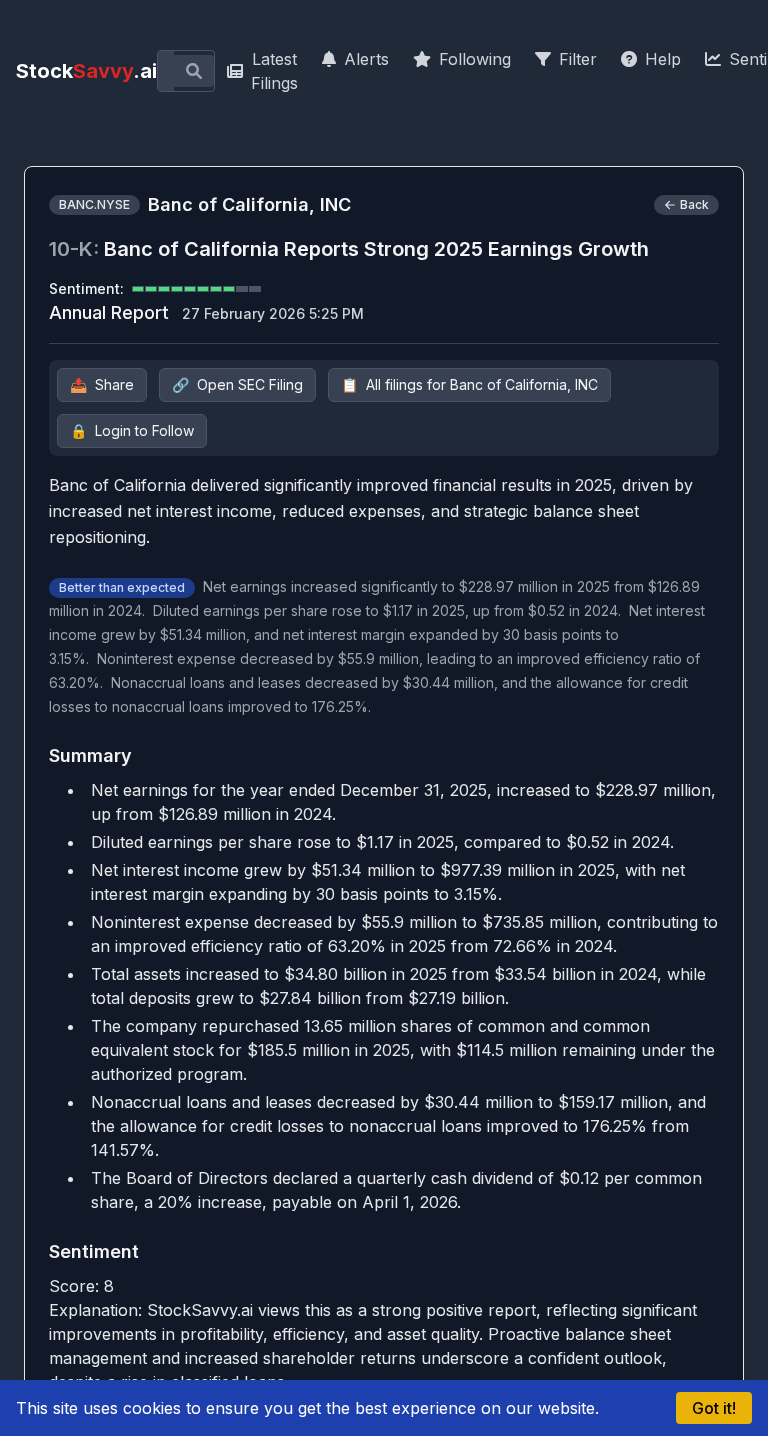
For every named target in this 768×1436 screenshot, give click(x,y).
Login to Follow (132, 430)
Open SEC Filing (237, 384)
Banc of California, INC (249, 204)
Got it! (714, 1408)
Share (102, 384)
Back (694, 204)
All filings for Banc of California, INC (469, 384)
